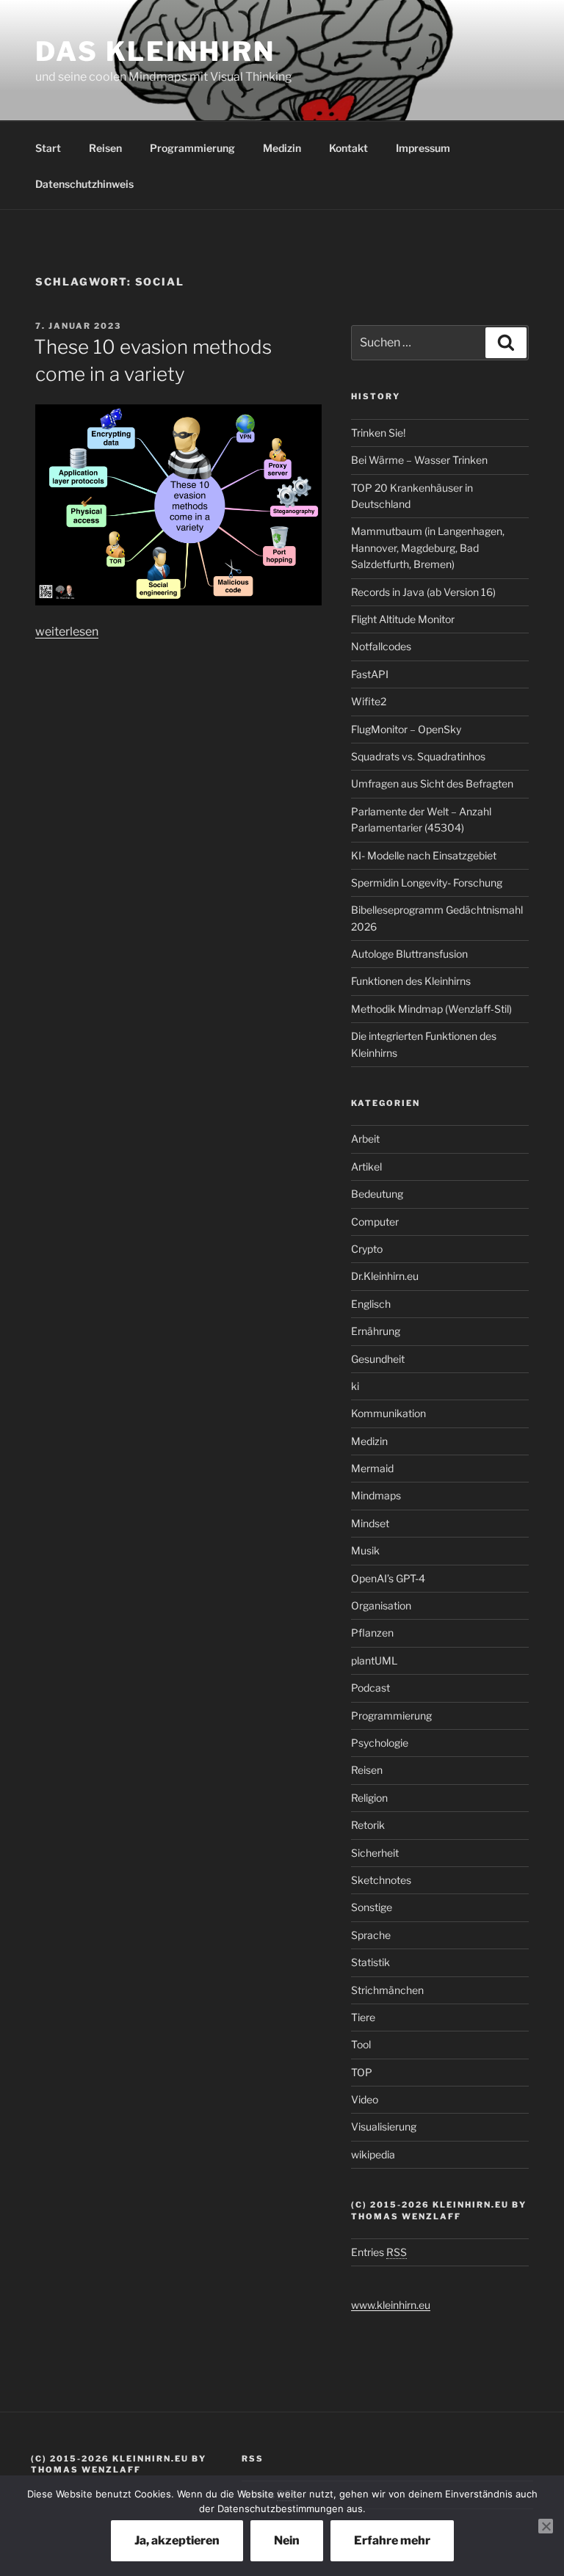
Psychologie (380, 1743)
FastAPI (370, 674)
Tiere (363, 2017)
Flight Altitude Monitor (403, 619)
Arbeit (365, 1139)
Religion (369, 1798)
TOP (362, 2072)
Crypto (367, 1249)
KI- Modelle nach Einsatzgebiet (424, 855)
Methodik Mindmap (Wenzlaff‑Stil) (431, 1009)
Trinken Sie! (378, 433)
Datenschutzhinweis (84, 184)
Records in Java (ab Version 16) (423, 592)
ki (355, 1386)
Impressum (423, 148)
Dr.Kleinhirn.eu (385, 1276)
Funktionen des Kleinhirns (411, 981)
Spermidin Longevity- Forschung (427, 883)
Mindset (370, 1523)
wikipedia (373, 2154)
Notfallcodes (381, 646)
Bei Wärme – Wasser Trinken (419, 460)
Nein (287, 2540)
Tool (361, 2044)
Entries (379, 2252)
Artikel (366, 1167)
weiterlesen (67, 632)
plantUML (374, 1660)
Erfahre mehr (392, 2540)
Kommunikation (388, 1413)
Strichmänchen (387, 1990)
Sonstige (372, 1907)
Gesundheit (378, 1359)
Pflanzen (372, 1633)
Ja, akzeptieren (177, 2540)
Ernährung (376, 1331)
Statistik (370, 1962)
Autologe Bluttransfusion (409, 954)
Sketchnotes (381, 1880)
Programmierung (192, 148)
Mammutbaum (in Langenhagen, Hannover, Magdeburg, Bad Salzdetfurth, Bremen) (428, 547)
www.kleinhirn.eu (391, 2305)
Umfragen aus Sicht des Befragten (432, 783)
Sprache (371, 1935)
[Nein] (546, 2526)
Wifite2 (369, 701)
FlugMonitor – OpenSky (406, 729)
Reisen (105, 148)
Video (365, 2099)
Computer (375, 1222)
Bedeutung (377, 1194)
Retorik (368, 1825)
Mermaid (372, 1468)
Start (48, 148)
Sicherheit (375, 1853)
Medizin (282, 148)
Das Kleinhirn (155, 51)
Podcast (370, 1688)
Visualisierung (384, 2126)
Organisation (381, 1605)
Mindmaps (376, 1495)
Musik (365, 1550)
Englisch (371, 1304)
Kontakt (348, 148)
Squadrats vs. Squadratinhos (418, 756)
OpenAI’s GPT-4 (388, 1578)
